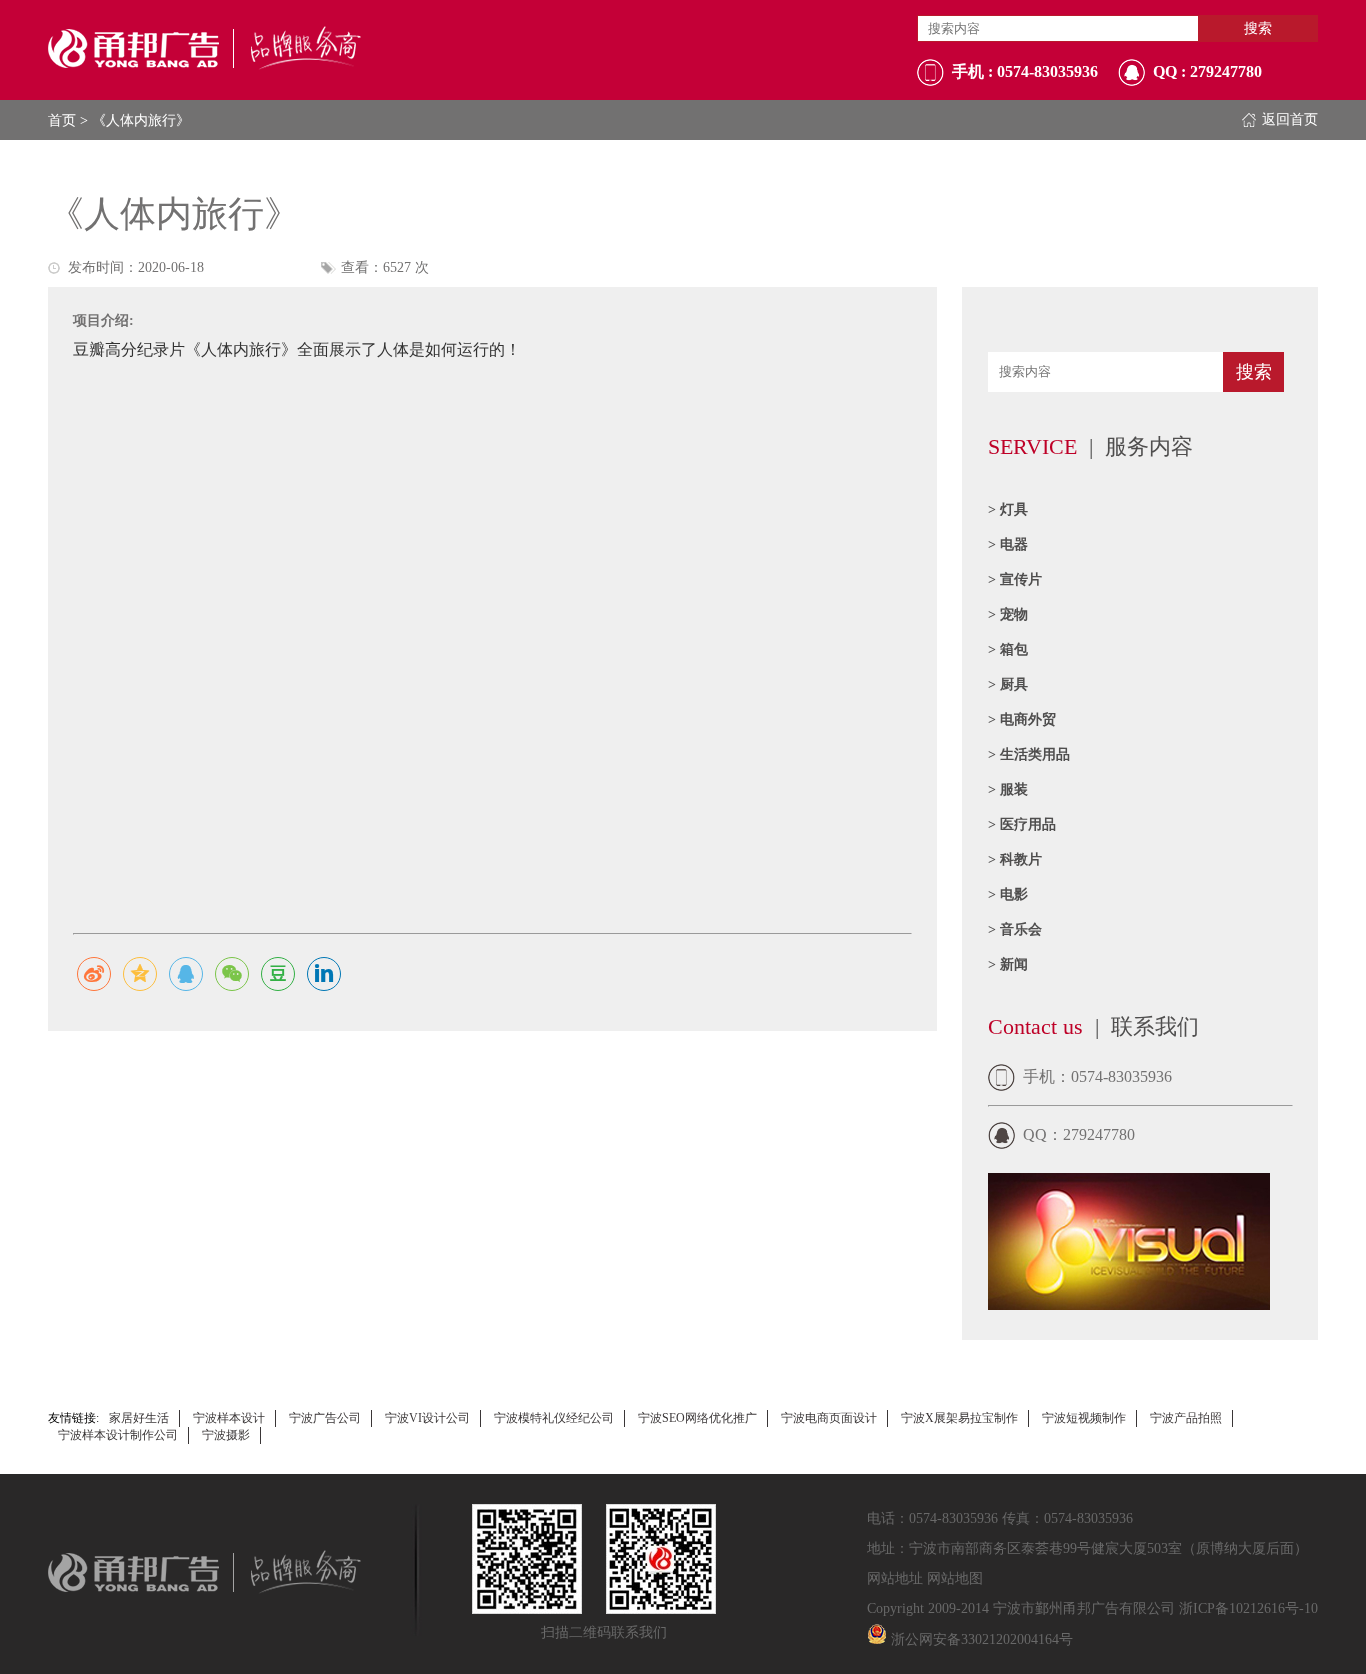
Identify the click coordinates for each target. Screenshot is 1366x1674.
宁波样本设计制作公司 (118, 1435)
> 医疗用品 (1022, 824)
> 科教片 (1015, 859)
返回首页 (1290, 119)
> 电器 (1008, 544)
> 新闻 (1008, 964)
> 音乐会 (1015, 929)
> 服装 (1008, 789)
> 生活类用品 (1029, 754)
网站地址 (895, 1578)
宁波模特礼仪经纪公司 (554, 1418)
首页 (62, 120)
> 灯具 (1008, 509)
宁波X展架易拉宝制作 (959, 1418)
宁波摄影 (226, 1435)
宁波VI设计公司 (427, 1418)
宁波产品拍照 (1186, 1418)
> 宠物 (1008, 614)
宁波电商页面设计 (829, 1418)
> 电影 (1008, 894)
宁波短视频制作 (1084, 1418)
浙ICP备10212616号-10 (1248, 1608)
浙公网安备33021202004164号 (982, 1639)
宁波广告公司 (325, 1418)
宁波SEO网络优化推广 (697, 1418)
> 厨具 (1008, 684)
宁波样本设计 (229, 1418)
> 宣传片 (1015, 579)
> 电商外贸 (1022, 719)
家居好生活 (139, 1418)
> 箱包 (1008, 649)
